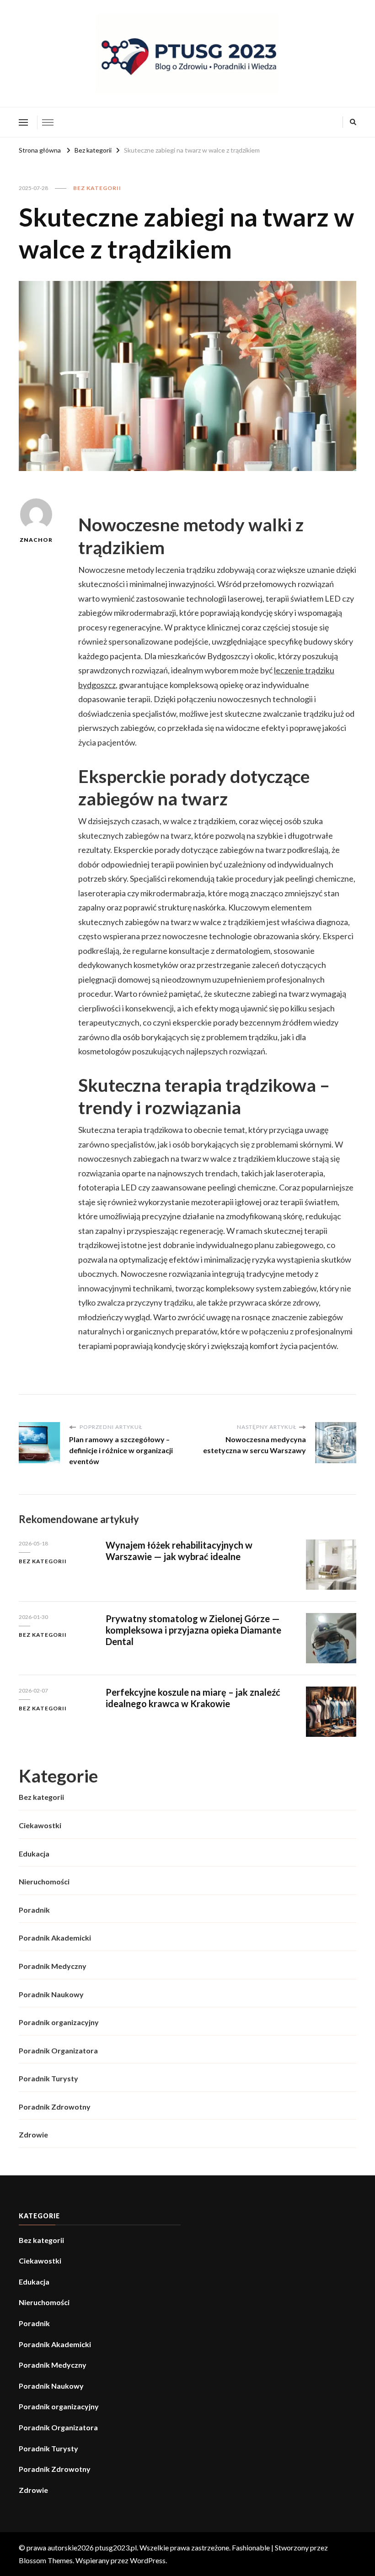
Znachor (36, 540)
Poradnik (34, 1910)
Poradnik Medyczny (53, 1966)
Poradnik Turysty (48, 2078)
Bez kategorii (97, 188)
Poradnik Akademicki (55, 1938)
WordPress (148, 2560)
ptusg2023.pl (116, 2547)
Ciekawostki (40, 1825)
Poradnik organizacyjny (59, 2022)
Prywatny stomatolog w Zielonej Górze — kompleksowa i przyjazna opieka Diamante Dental (193, 1630)
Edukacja (34, 1854)
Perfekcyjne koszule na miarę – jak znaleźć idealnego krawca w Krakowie (193, 1698)
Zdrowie (33, 2134)
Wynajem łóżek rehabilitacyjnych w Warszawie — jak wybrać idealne (179, 1551)
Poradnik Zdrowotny (55, 2107)
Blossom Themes (46, 2560)
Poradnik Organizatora (58, 2050)
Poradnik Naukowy (51, 1994)
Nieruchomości (44, 1881)
